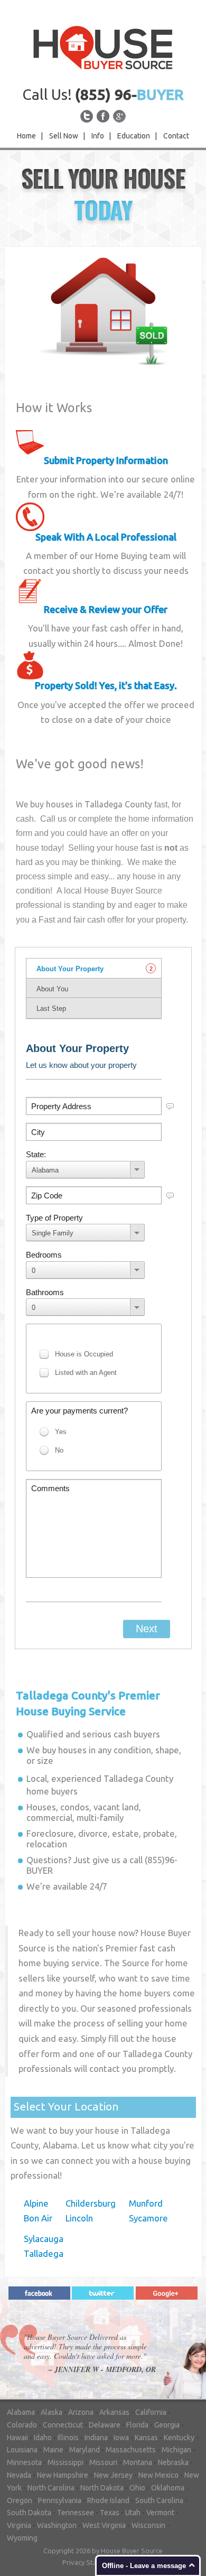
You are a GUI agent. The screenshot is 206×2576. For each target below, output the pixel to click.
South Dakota (29, 2513)
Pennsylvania (60, 2500)
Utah (133, 2513)
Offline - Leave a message (144, 2566)
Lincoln (79, 2218)
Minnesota (24, 2462)
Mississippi (65, 2462)
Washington (57, 2525)
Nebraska (173, 2462)
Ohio (137, 2488)
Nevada (19, 2475)
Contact (176, 136)
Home (26, 136)
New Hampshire (63, 2475)
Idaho (43, 2438)
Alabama (21, 2412)
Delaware (105, 2425)
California (151, 2412)
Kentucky (179, 2438)
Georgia (167, 2425)
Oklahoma (168, 2488)
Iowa (121, 2438)
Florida (137, 2425)
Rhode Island (108, 2500)
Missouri (103, 2462)
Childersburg (91, 2203)
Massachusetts (131, 2450)
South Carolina (159, 2500)
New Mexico (158, 2475)
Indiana (96, 2438)
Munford (146, 2203)
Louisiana (22, 2450)
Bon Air (38, 2218)
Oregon (20, 2500)
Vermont (160, 2513)
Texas (110, 2513)
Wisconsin (148, 2525)
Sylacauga (44, 2239)
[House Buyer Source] (103, 47)
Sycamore (148, 2218)
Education (134, 136)
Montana (138, 2462)
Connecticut (63, 2425)
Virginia (19, 2525)
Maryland (85, 2450)
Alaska (51, 2412)
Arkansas (114, 2412)
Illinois (68, 2438)
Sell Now (64, 136)
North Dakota (102, 2488)
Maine (53, 2450)
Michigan (176, 2450)
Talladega (44, 2253)
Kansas (146, 2438)
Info (98, 136)
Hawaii (17, 2438)
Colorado (22, 2425)
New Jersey (113, 2475)
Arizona (81, 2412)
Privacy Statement (91, 2562)
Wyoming (22, 2538)
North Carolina (51, 2488)
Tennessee (76, 2513)
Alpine (36, 2203)
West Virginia (104, 2525)
